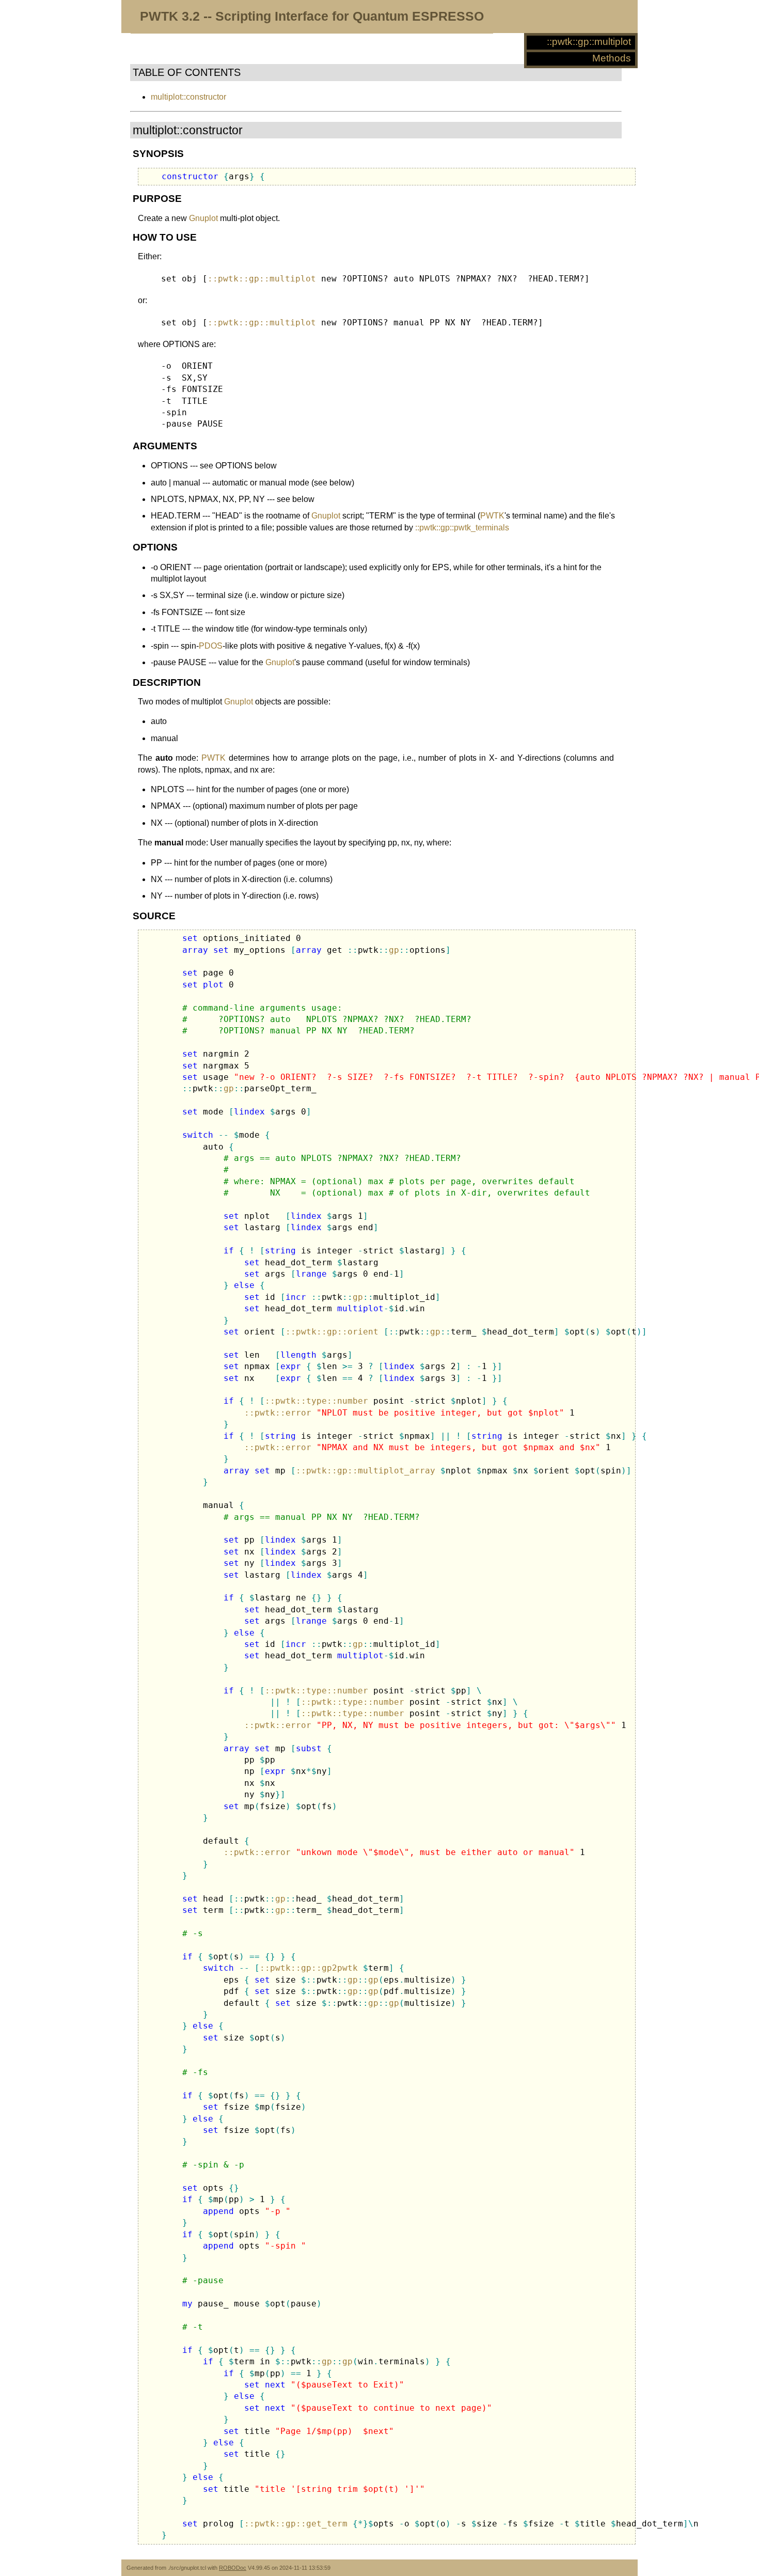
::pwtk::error (278, 1413)
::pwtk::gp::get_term (296, 2524)
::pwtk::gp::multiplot (589, 42)
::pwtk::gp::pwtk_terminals (462, 528)
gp (394, 950)
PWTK (492, 516)
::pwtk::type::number (317, 1401)
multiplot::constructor (188, 97)
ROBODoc (233, 2568)
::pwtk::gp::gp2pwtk (309, 1968)
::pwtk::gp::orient (332, 1332)
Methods (612, 58)
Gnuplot (203, 218)
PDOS (211, 646)
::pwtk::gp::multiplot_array (366, 1471)
